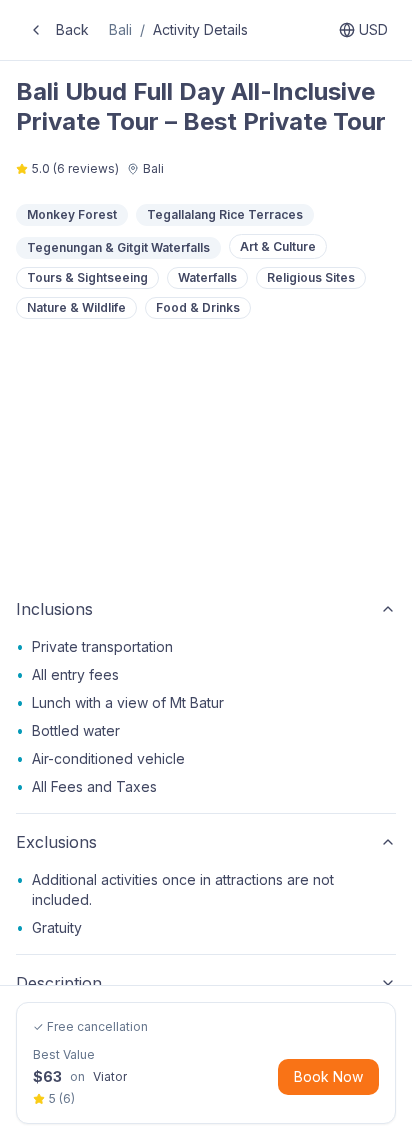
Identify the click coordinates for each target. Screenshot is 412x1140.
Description (59, 983)
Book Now (328, 1076)
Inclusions (54, 609)
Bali (120, 29)
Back (72, 29)
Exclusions (56, 842)
